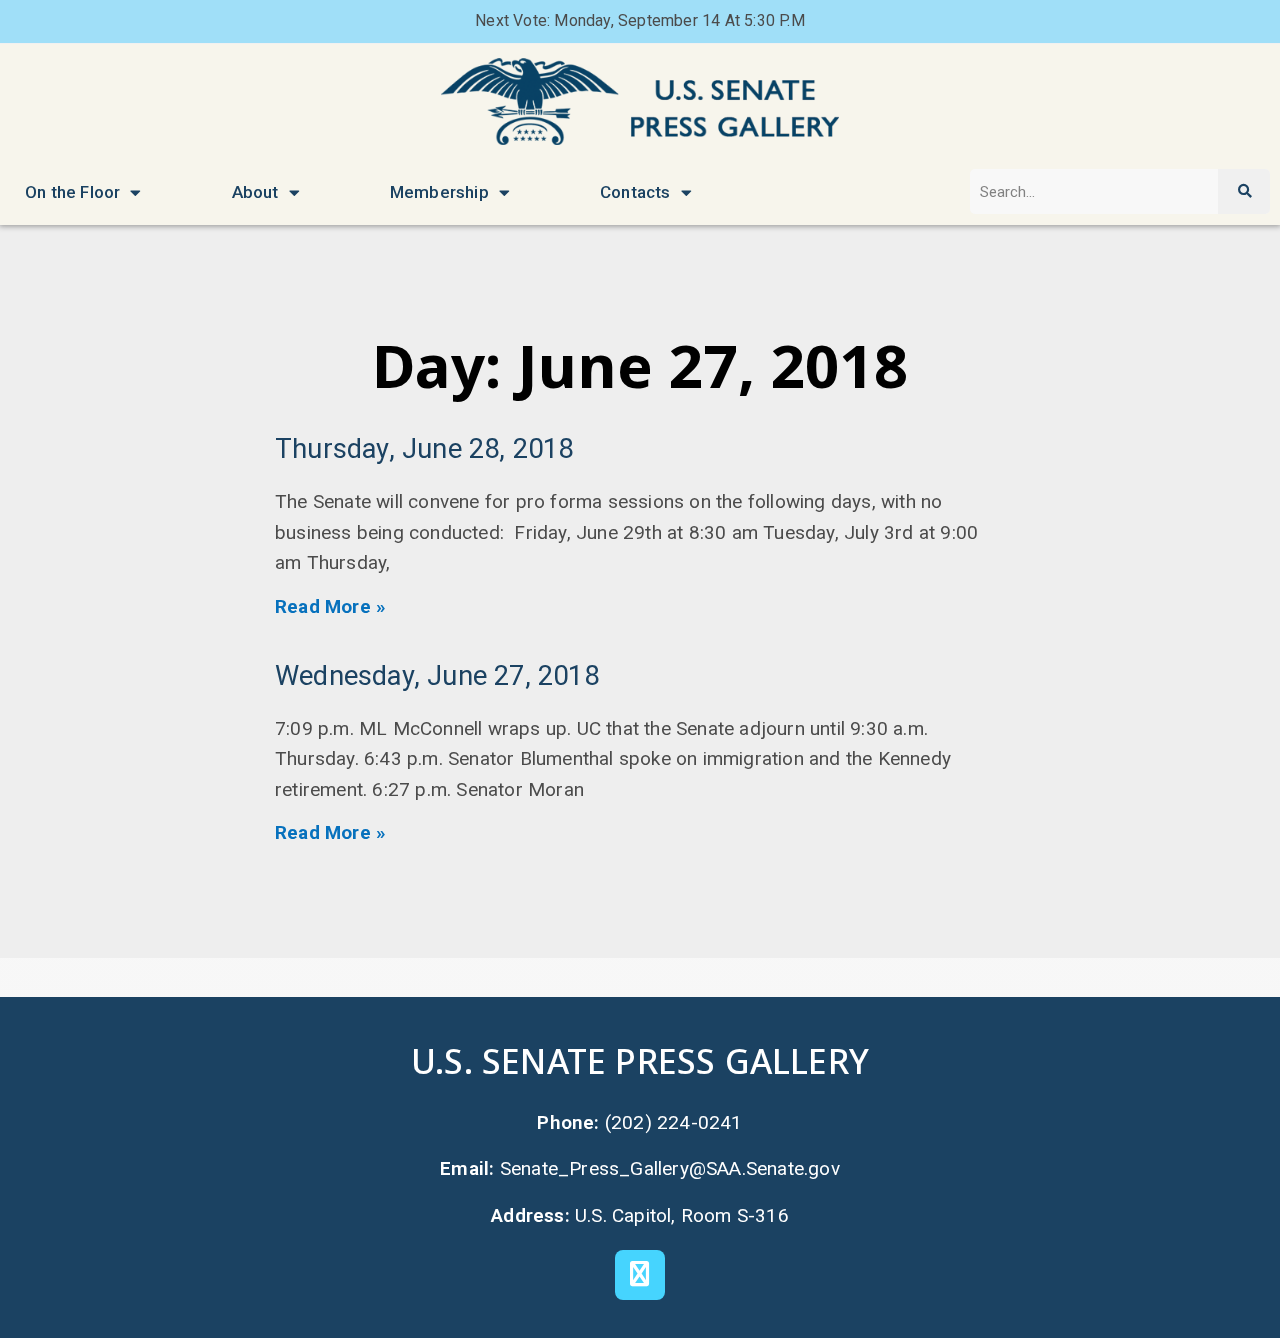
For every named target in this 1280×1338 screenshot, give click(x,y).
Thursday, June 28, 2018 (424, 449)
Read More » (330, 606)
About (255, 192)
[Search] (1244, 191)
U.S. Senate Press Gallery (640, 1060)
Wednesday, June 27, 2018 (437, 676)
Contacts (635, 192)
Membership (439, 192)
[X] (640, 1275)
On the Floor (72, 192)
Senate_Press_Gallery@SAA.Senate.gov (670, 1168)
